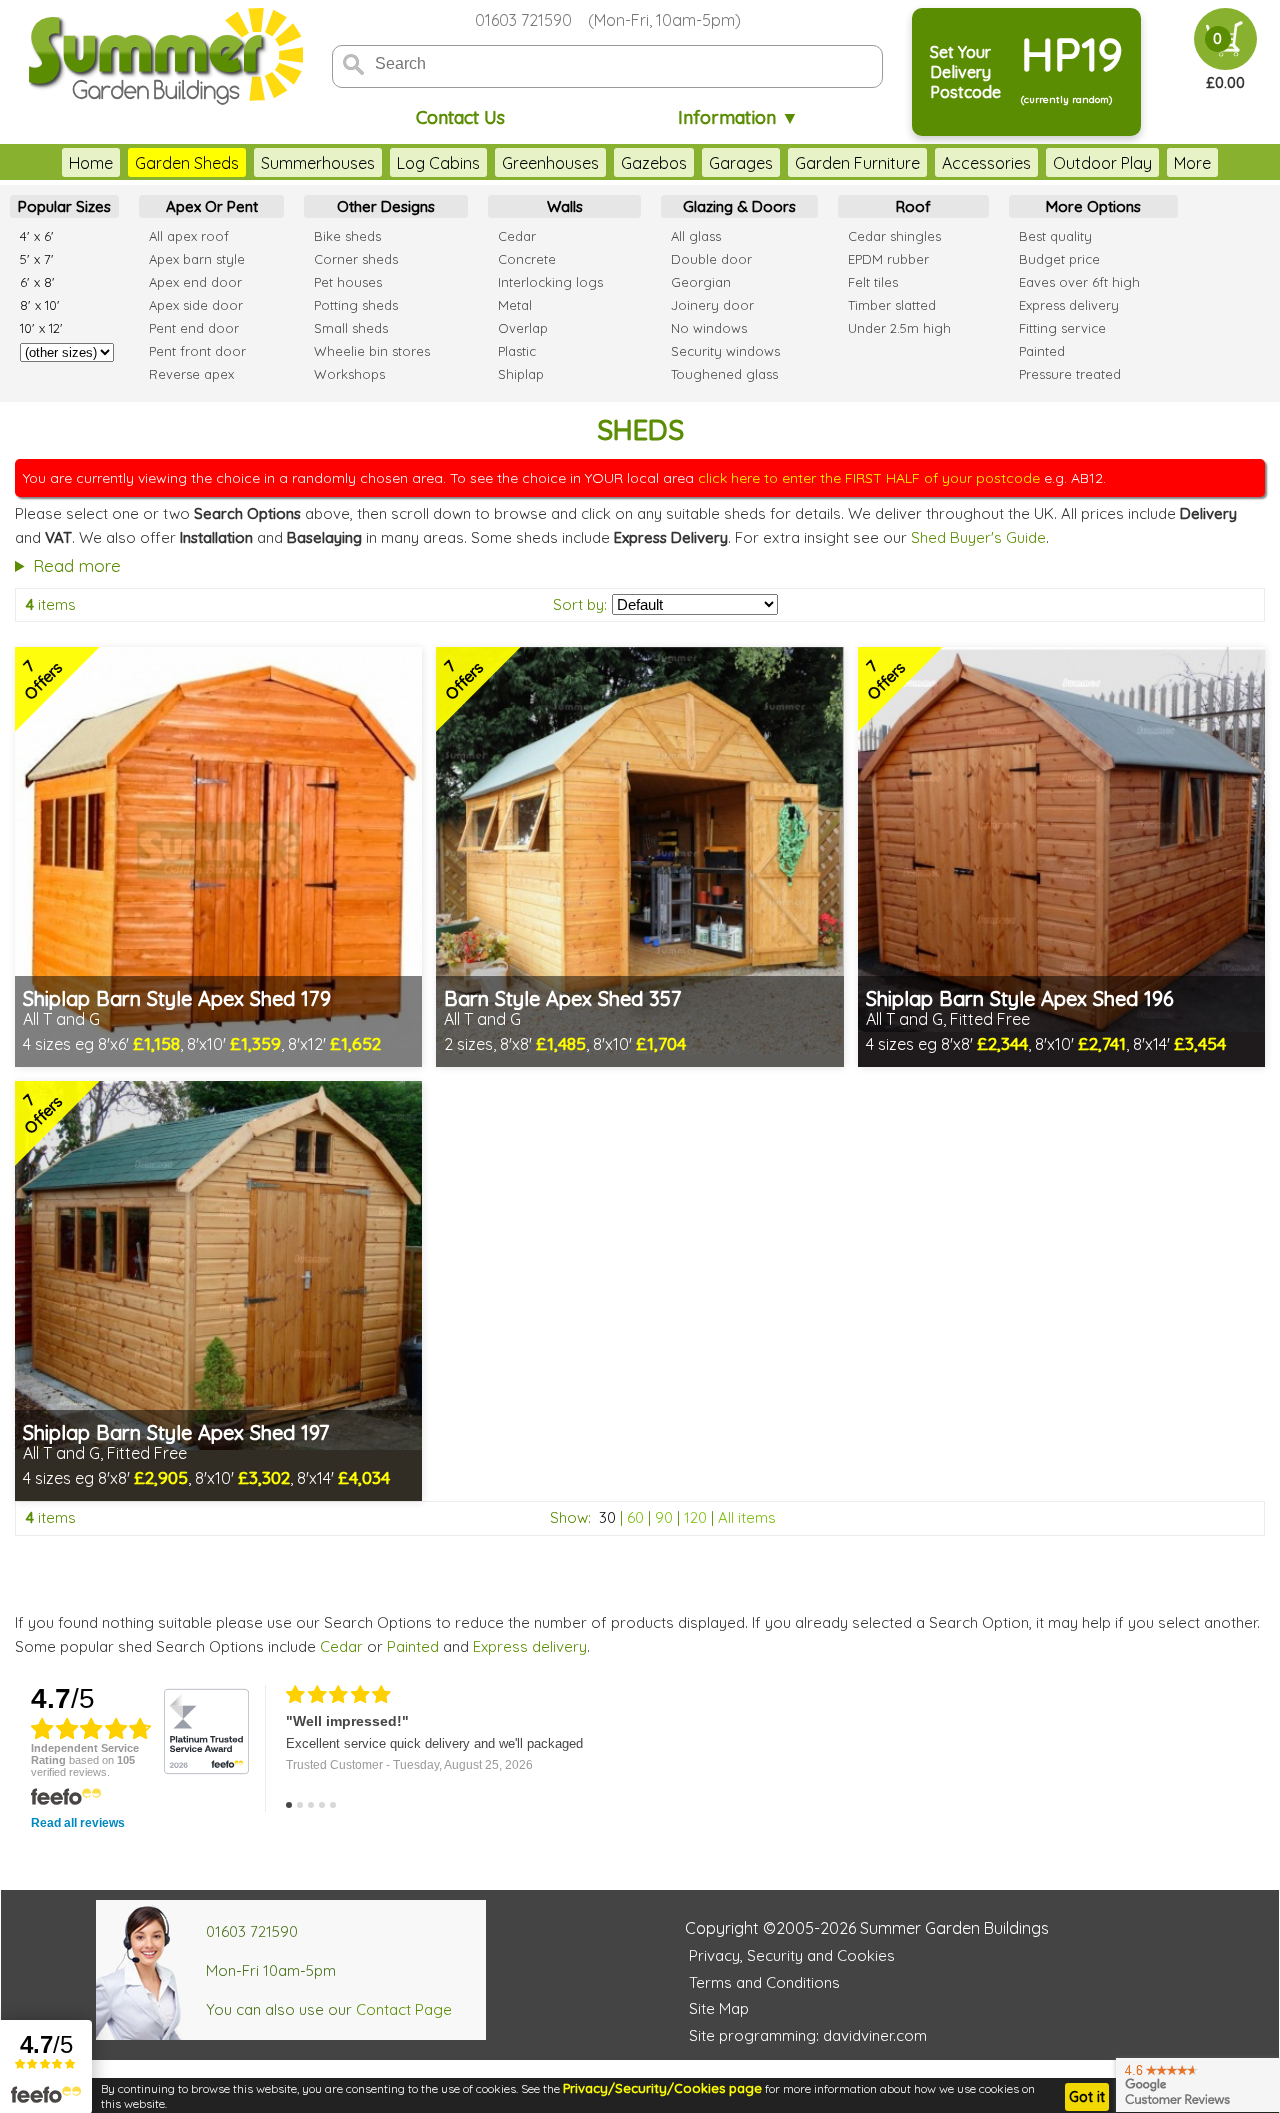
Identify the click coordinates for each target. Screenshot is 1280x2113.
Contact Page (404, 2009)
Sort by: (580, 604)
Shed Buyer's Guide (978, 537)
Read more (77, 565)
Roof (913, 206)
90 (664, 1517)
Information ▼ (738, 117)
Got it (1087, 2097)
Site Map (719, 2008)
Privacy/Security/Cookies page (662, 2088)
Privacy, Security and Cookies (792, 1955)
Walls (565, 206)
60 (635, 1517)
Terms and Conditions (764, 1982)
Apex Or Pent (212, 206)
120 (695, 1517)
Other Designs (386, 206)
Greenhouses (550, 163)
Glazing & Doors (739, 206)
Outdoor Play (1102, 163)
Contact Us (460, 117)
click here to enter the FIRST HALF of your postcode (869, 478)
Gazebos (654, 163)
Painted (413, 1646)
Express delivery (530, 1646)
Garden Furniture (857, 163)
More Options (1093, 206)
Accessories (986, 163)
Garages (741, 163)
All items (747, 1517)
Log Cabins (438, 163)
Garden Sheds (187, 163)
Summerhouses (318, 163)
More (1192, 163)
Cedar (341, 1646)
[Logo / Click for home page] (163, 56)
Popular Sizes (64, 206)
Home (91, 163)
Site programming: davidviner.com (808, 2035)
